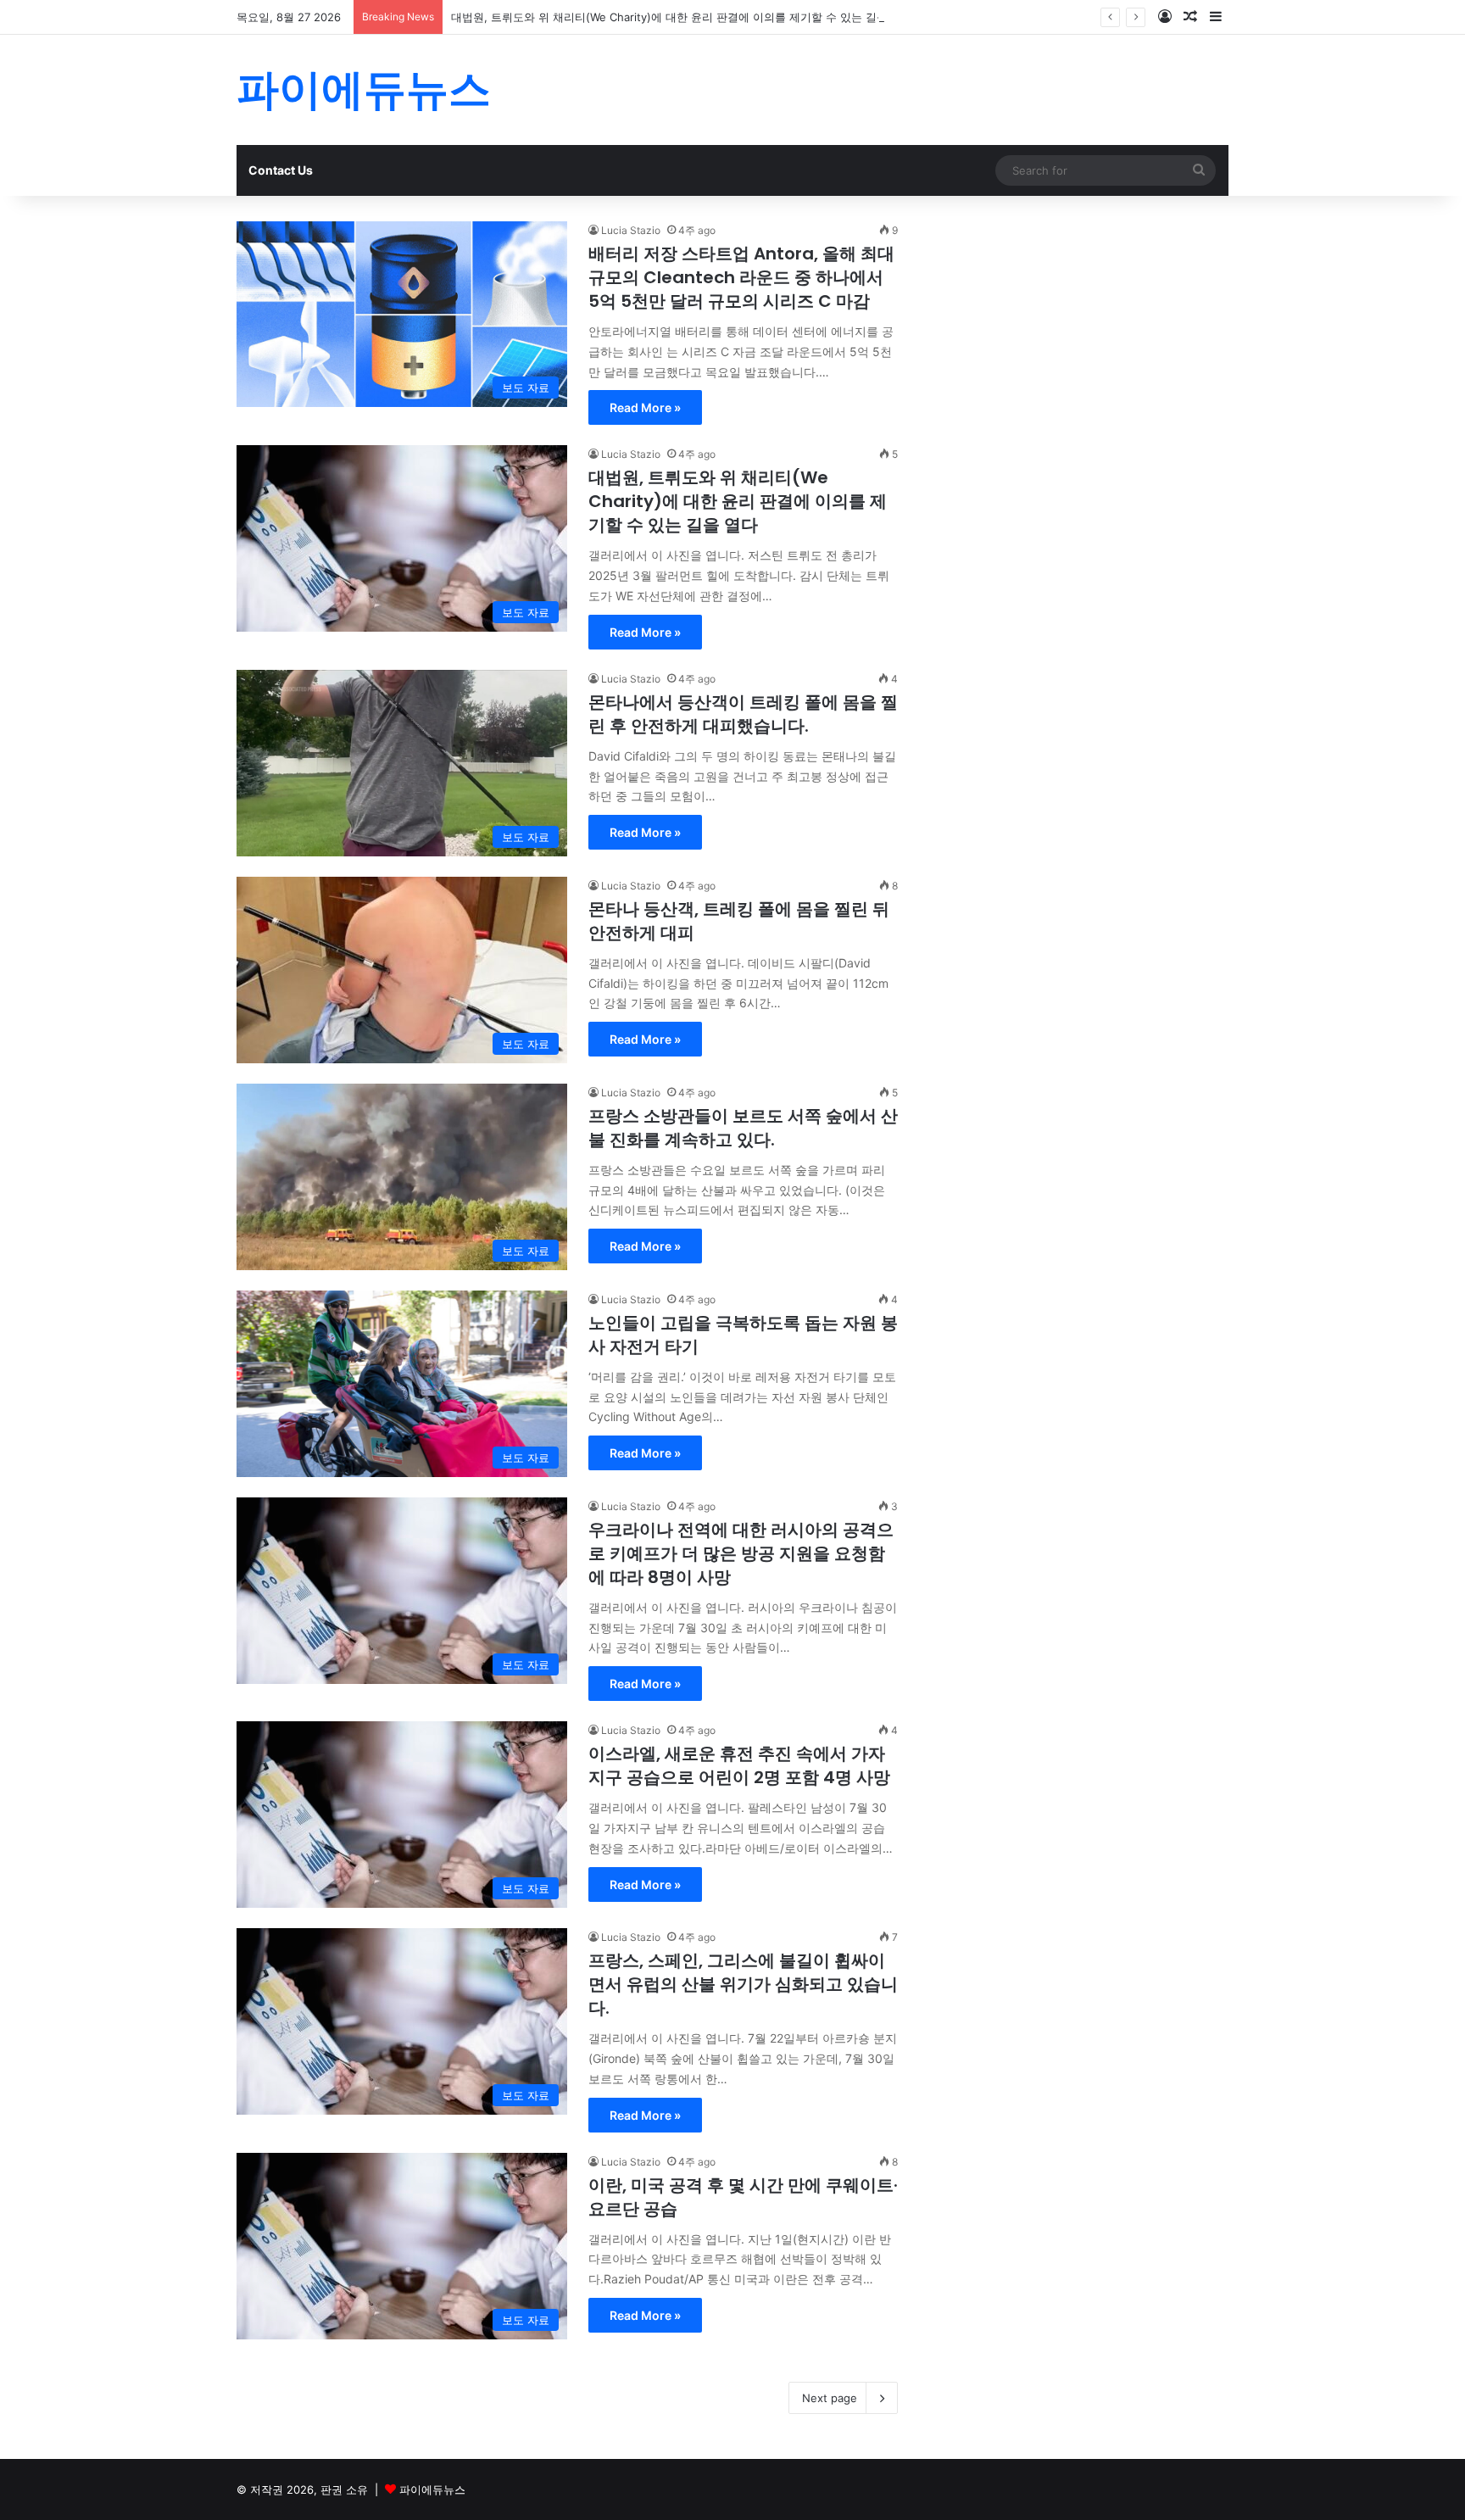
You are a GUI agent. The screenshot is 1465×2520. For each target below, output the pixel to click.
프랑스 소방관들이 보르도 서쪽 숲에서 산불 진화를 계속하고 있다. (743, 1128)
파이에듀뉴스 (432, 2489)
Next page (830, 2398)
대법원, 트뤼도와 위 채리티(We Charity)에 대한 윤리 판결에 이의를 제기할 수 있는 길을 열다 (682, 17)
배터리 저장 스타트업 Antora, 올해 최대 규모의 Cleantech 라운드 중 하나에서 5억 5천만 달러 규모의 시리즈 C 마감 (741, 277)
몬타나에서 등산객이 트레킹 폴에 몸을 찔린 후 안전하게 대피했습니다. (743, 714)
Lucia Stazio (631, 230)
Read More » (645, 407)
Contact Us (281, 170)
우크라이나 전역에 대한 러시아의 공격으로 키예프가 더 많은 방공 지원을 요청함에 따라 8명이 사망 (741, 1553)
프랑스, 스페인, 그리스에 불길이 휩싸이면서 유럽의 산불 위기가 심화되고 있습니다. (743, 1984)
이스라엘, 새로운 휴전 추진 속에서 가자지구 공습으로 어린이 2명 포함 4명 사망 (739, 1765)
